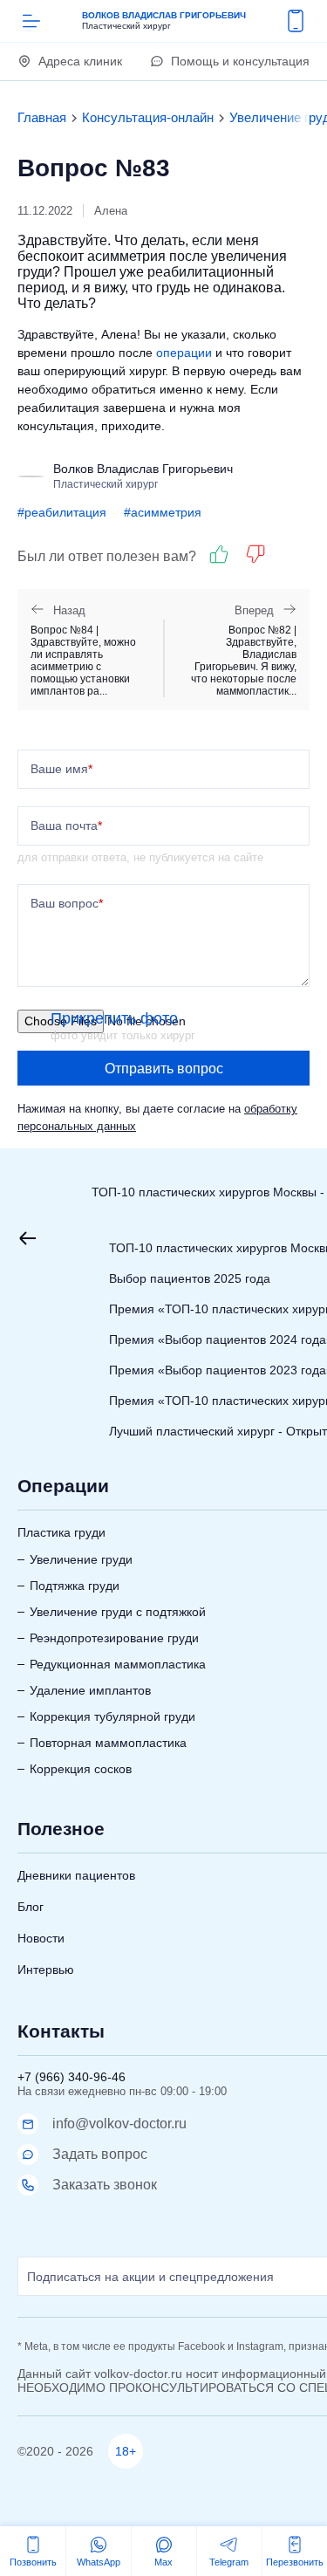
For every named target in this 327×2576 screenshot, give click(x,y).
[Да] (219, 554)
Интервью (46, 1970)
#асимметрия (163, 512)
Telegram (229, 2562)
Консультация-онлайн (148, 117)
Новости (41, 1938)
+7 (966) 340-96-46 (72, 2077)
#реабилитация (62, 512)
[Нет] (255, 554)
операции (184, 353)
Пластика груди (61, 1532)
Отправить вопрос (164, 1069)
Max (163, 2562)
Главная (42, 117)
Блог (31, 1907)
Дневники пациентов (76, 1875)
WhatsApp (99, 2562)
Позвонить (33, 2562)
